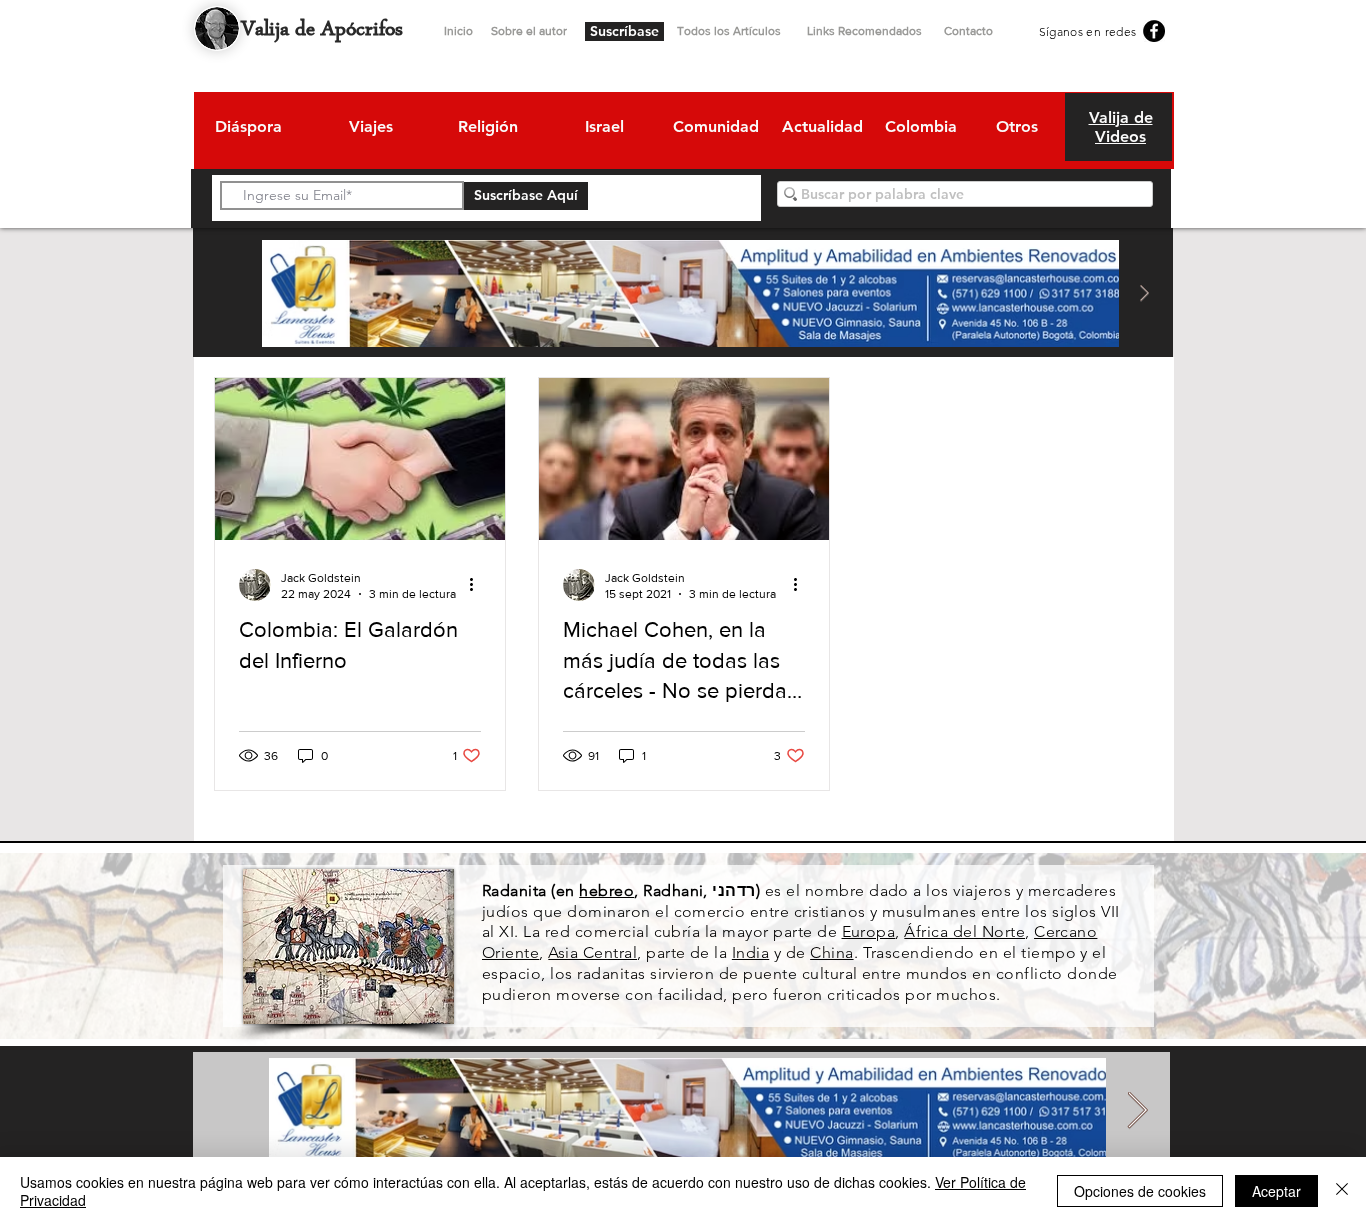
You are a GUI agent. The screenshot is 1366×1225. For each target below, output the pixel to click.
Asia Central (592, 952)
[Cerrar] (1342, 1191)
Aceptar (1276, 1191)
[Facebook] (1154, 31)
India (750, 952)
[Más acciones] (478, 585)
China (831, 952)
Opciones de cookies (1140, 1191)
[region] (247, 130)
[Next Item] (1144, 293)
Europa (869, 931)
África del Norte (964, 931)
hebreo (606, 890)
